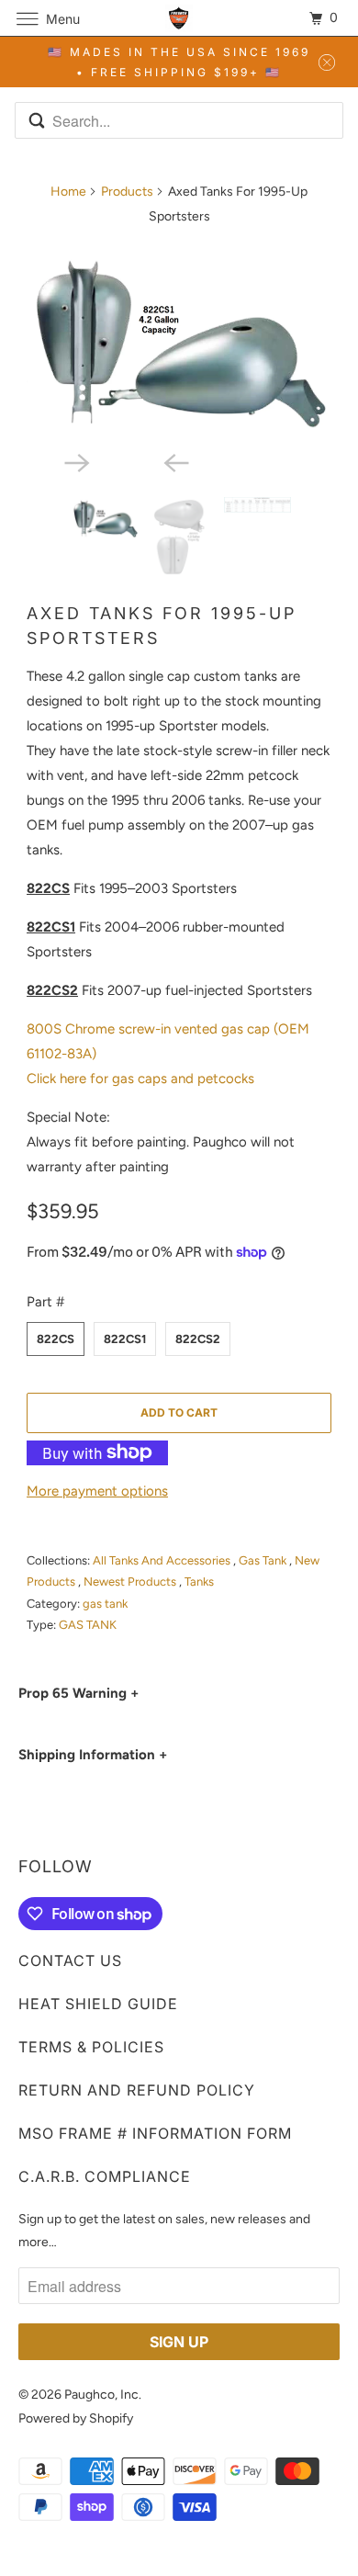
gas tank (105, 1604)
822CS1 (125, 1339)
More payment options (97, 1491)
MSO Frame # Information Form (155, 2133)
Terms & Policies (91, 2047)
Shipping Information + (93, 1755)
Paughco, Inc (101, 2395)
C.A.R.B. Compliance (105, 2176)
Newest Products (131, 1582)
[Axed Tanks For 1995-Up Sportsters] (179, 341)
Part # (45, 1302)
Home (68, 192)
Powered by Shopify (76, 2418)
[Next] (129, 461)
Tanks (199, 1582)
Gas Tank (264, 1560)
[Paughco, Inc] (179, 18)
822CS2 (198, 1339)
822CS (56, 1339)
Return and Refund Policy (137, 2090)
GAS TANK (88, 1625)
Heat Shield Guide (98, 2004)
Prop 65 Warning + (78, 1693)
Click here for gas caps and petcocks (140, 1079)
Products (127, 192)
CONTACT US (70, 1960)
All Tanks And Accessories (163, 1560)
